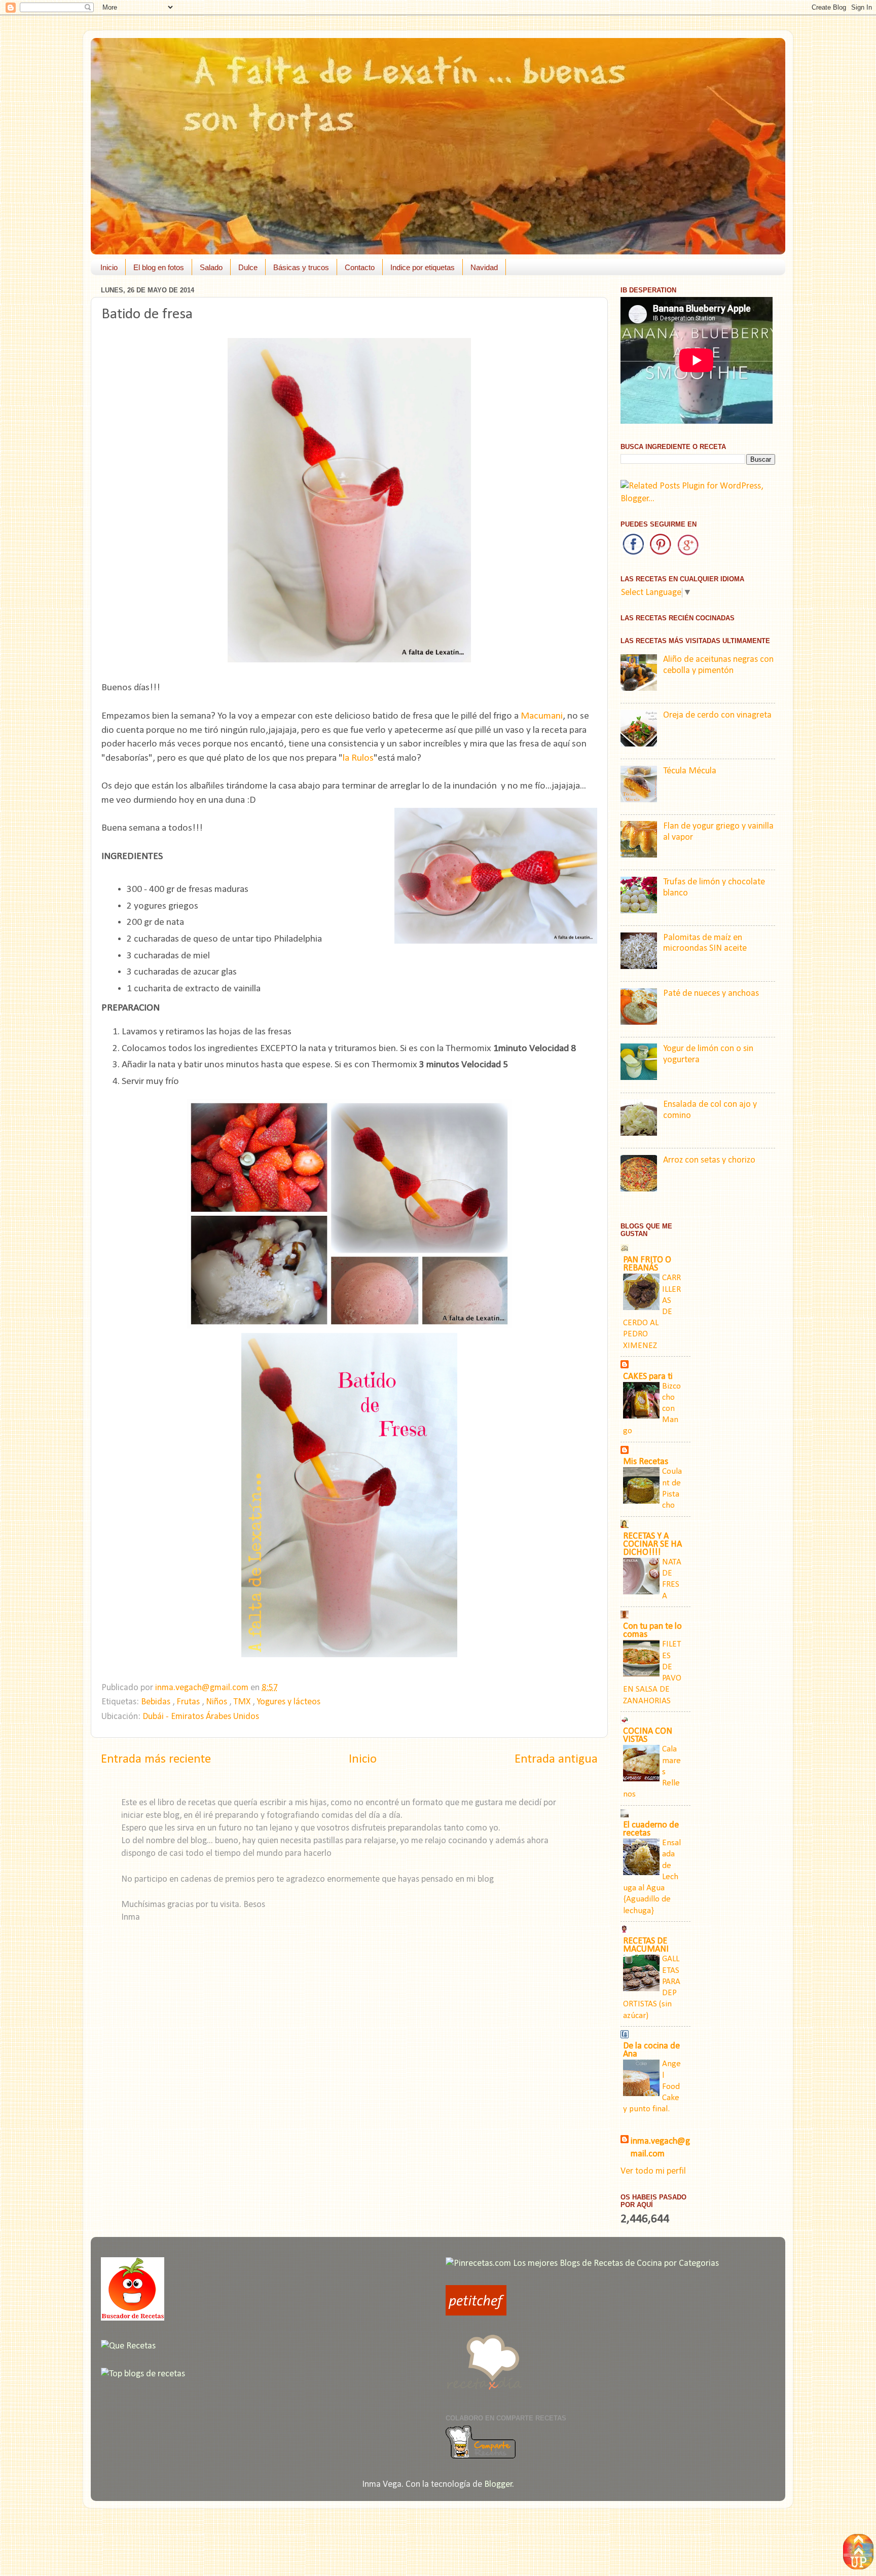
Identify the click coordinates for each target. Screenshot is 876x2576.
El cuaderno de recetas (651, 1829)
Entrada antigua (556, 1759)
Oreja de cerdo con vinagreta (717, 715)
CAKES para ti (648, 1377)
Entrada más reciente (156, 1759)
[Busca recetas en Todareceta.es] (143, 2374)
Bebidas (157, 1702)
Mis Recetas (646, 1462)
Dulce (248, 267)
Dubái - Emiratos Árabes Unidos (201, 1717)
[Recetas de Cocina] (484, 2393)
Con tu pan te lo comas (652, 1631)
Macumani (542, 716)
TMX (243, 1702)
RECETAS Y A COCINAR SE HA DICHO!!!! (652, 1544)
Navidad (484, 267)
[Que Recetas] (128, 2346)
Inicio (109, 267)
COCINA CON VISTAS (648, 1735)
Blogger (498, 2485)
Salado (211, 267)
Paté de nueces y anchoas (711, 994)
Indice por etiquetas (423, 267)
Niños (217, 1702)
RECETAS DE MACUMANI (646, 1945)
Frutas (189, 1702)
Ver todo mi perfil (653, 2171)
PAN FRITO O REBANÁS (647, 1264)
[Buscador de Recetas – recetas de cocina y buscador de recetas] (133, 2318)
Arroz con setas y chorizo (709, 1160)
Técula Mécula (690, 771)
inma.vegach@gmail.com (660, 2148)
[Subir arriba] (858, 2554)
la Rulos (358, 758)
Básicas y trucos (301, 267)
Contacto (360, 267)
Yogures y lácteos (288, 1702)
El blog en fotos (159, 267)
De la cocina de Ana (651, 2050)
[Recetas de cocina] (476, 2313)
